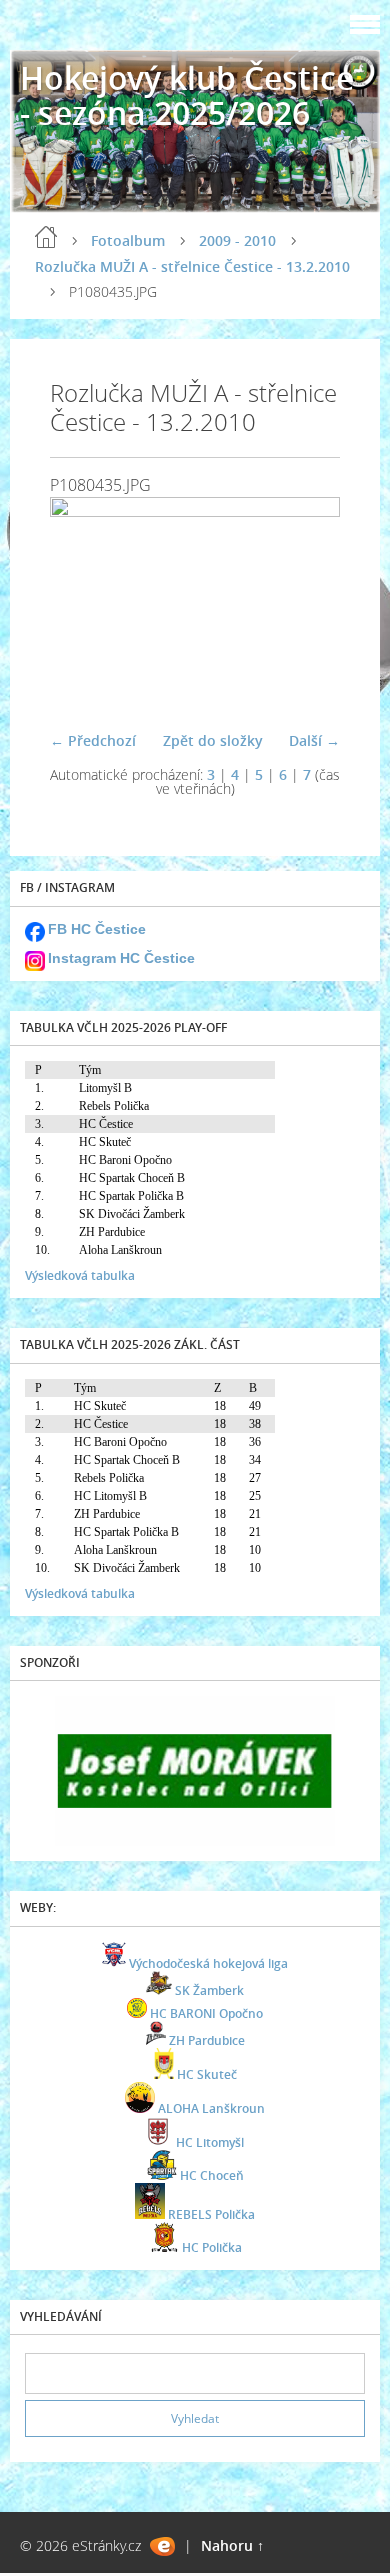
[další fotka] (307, 606)
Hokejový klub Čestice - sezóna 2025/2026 (187, 95)
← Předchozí (93, 740)
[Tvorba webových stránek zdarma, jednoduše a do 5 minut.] (162, 2546)
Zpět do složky (213, 740)
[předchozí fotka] (82, 606)
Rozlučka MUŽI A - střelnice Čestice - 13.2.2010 (192, 266)
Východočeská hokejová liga (208, 1963)
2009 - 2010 (237, 240)
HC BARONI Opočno (206, 2013)
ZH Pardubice (207, 2040)
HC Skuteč (207, 2074)
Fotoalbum (128, 240)
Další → (314, 740)
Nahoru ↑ (232, 2545)
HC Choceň (212, 2175)
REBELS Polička (211, 2214)
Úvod (46, 237)
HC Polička (212, 2247)
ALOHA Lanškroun (211, 2108)
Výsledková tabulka (80, 1275)
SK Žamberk (209, 1990)
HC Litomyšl (210, 2142)
